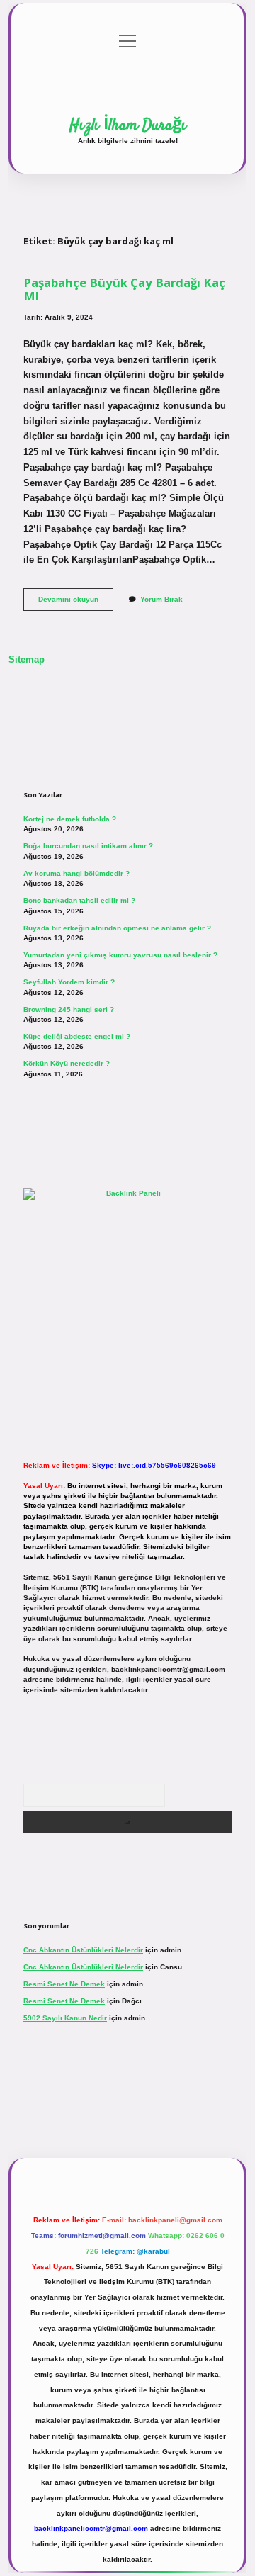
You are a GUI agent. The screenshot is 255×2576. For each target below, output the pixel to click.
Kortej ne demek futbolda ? (70, 819)
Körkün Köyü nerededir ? (67, 1063)
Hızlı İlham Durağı (128, 125)
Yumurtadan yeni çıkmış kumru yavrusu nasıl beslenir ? (120, 955)
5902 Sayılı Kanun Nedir (65, 2018)
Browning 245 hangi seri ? (69, 1009)
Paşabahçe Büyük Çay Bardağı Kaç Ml (124, 289)
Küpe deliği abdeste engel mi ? (77, 1036)
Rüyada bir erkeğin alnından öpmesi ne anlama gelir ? (117, 928)
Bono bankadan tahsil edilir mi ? (79, 900)
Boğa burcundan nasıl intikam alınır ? (88, 846)
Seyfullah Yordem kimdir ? (69, 982)
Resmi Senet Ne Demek (64, 1984)
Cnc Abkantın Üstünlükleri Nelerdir (83, 1950)
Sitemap (27, 659)
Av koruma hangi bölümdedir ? (76, 873)
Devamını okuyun (76, 603)
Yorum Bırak (161, 599)
